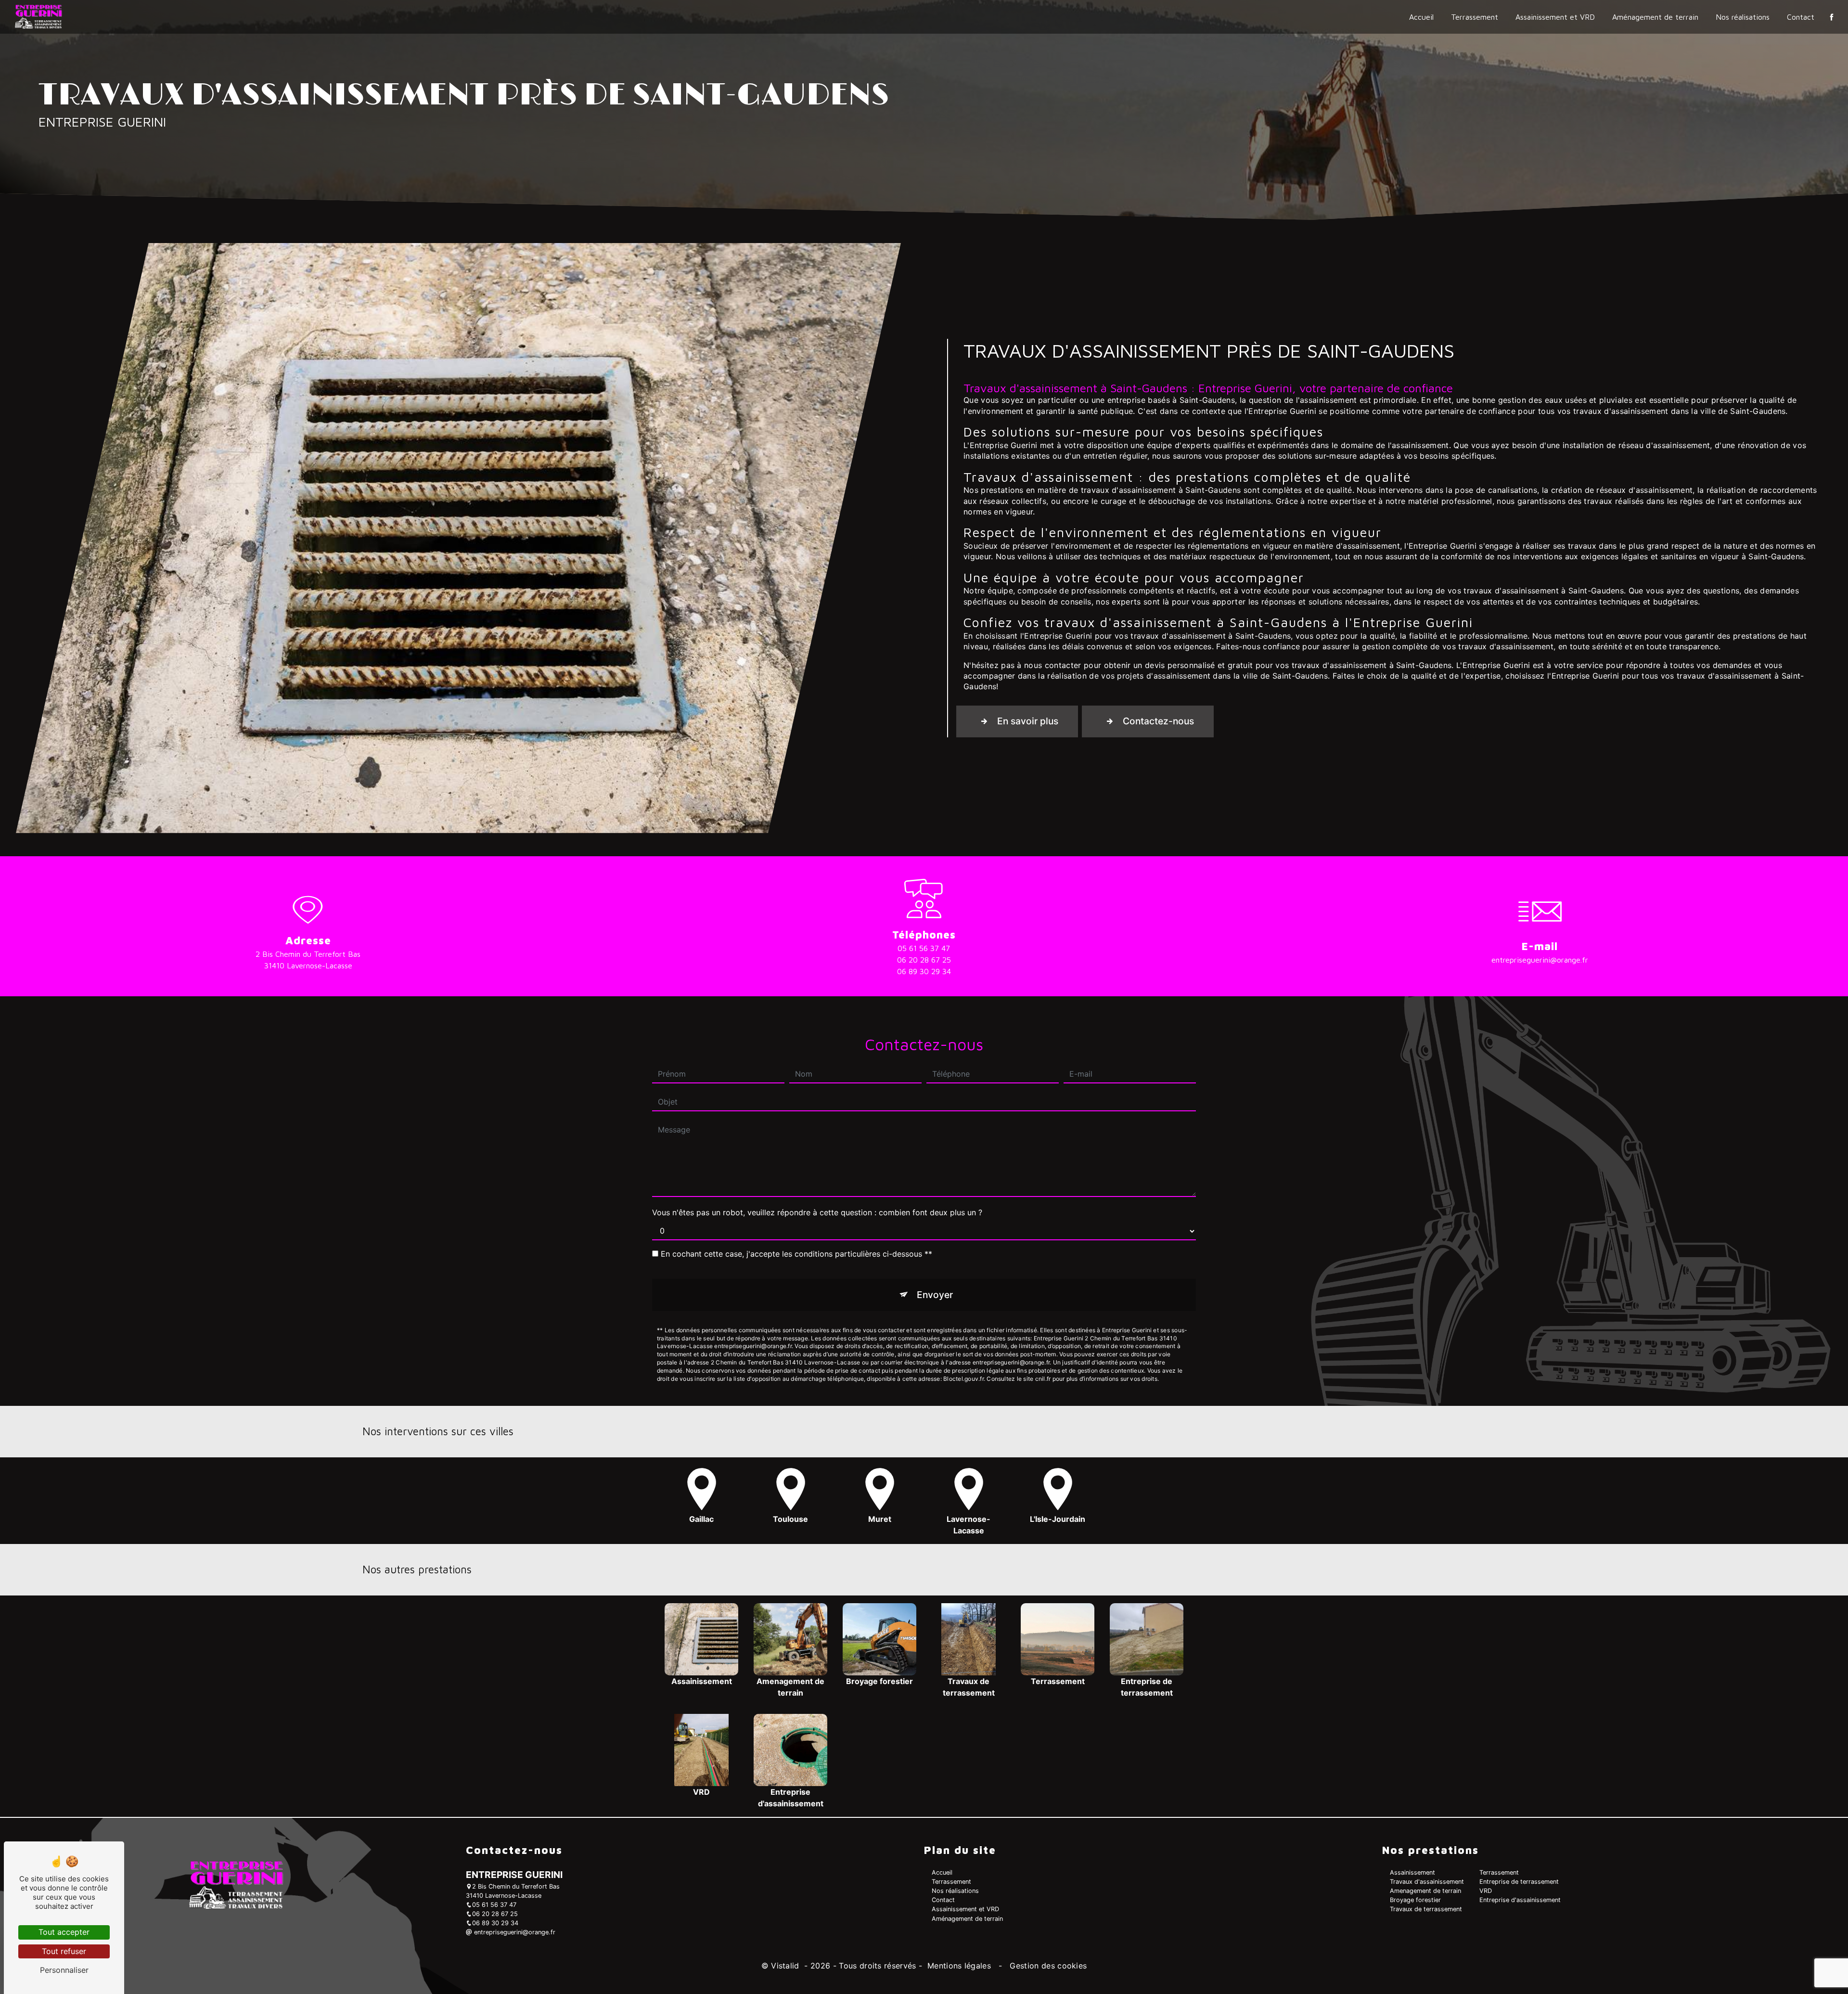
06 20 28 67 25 (924, 960)
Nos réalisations (1743, 17)
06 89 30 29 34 (924, 971)
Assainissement (1412, 1872)
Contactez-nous (1158, 721)
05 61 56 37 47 (924, 948)
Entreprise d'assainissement (1520, 1900)
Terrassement (1475, 17)
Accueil (1421, 17)
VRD (1486, 1891)
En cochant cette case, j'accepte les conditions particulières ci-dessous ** (796, 1254)
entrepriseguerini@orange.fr (1540, 960)
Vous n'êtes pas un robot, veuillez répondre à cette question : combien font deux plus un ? (817, 1212)
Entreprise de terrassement (1519, 1882)
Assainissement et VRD (1555, 17)
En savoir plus (1028, 721)
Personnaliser (64, 1970)
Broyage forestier (1415, 1900)
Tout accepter (64, 1932)
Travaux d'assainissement (1427, 1882)
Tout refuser (64, 1951)
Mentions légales (959, 1966)
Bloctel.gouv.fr (963, 1379)
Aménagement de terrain (1655, 17)
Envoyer (935, 1295)
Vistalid (786, 1966)
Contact (1801, 17)
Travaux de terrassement (1426, 1909)
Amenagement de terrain (1425, 1891)
